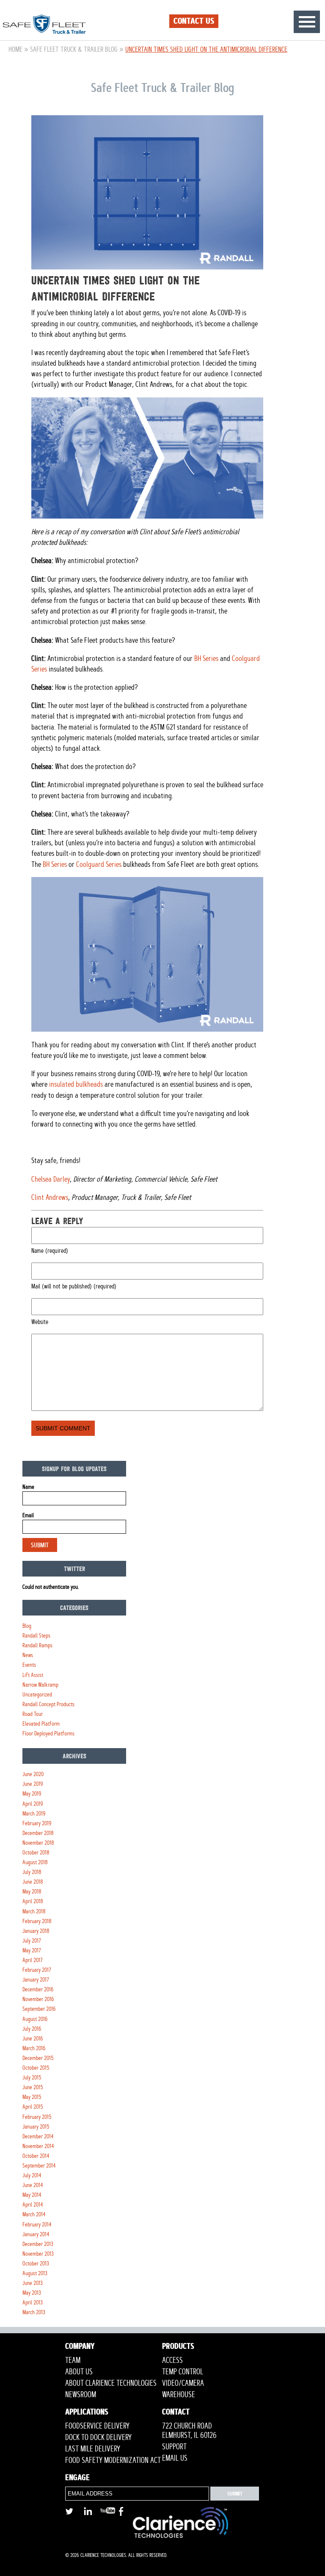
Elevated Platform (41, 1724)
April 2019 (33, 1804)
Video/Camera (183, 2383)
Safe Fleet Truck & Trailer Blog (74, 49)
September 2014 (39, 2166)
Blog (27, 1626)
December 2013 (38, 2244)
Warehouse (179, 2395)
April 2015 (33, 2107)
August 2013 (35, 2273)
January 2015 (36, 2127)
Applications (87, 2413)
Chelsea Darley (51, 1179)
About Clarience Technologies (111, 2383)
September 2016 (39, 2009)
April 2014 (33, 2205)
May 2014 (32, 2195)
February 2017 (37, 1970)
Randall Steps (36, 1636)
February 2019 (37, 1823)
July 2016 (32, 2029)
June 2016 (33, 2039)
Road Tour (33, 1714)
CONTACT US (194, 21)
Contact (176, 2413)
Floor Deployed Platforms (48, 1734)
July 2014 (32, 2175)
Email (28, 1515)
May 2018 (32, 1892)
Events (29, 1665)
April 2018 (33, 1901)
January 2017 (36, 1980)
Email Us (175, 2458)
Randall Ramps (37, 1645)
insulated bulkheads (76, 1084)
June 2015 (33, 2087)
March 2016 (34, 2048)
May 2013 (32, 2293)
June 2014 (33, 2185)
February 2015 (37, 2117)
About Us (79, 2372)
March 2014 (34, 2214)
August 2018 (35, 1862)
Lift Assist (33, 1675)
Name (28, 1487)
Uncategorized (37, 1695)
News (28, 1655)
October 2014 (36, 2156)
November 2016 (38, 1999)
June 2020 (33, 1774)
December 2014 (38, 2136)
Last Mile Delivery (93, 2449)
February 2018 (37, 1921)
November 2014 (38, 2146)
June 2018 (33, 1882)
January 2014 (36, 2234)
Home (15, 49)
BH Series (206, 658)
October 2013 (36, 2264)
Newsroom (81, 2395)
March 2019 (34, 1814)
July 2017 (32, 1941)
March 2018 (34, 1911)
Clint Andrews (50, 1197)
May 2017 (32, 1950)
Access (172, 2360)
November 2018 (38, 1843)
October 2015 (36, 2068)
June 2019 (33, 1784)
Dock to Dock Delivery (98, 2437)
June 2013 (33, 2283)
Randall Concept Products (48, 1704)
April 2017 (33, 1960)
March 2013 (34, 2312)
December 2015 (38, 2058)
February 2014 (37, 2225)
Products (178, 2347)
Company (80, 2347)
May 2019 (32, 1794)
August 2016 (35, 2019)
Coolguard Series (99, 864)
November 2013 (38, 2254)
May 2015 (32, 2097)
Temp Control (183, 2372)
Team (73, 2360)
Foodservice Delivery (97, 2426)
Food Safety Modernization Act (113, 2460)
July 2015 (32, 2078)
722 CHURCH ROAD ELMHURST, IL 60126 (189, 2431)
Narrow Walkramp (40, 1685)
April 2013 (33, 2303)
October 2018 (36, 1853)
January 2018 (36, 1931)
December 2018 (38, 1833)
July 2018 (32, 1872)
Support (174, 2447)
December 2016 (38, 1989)
